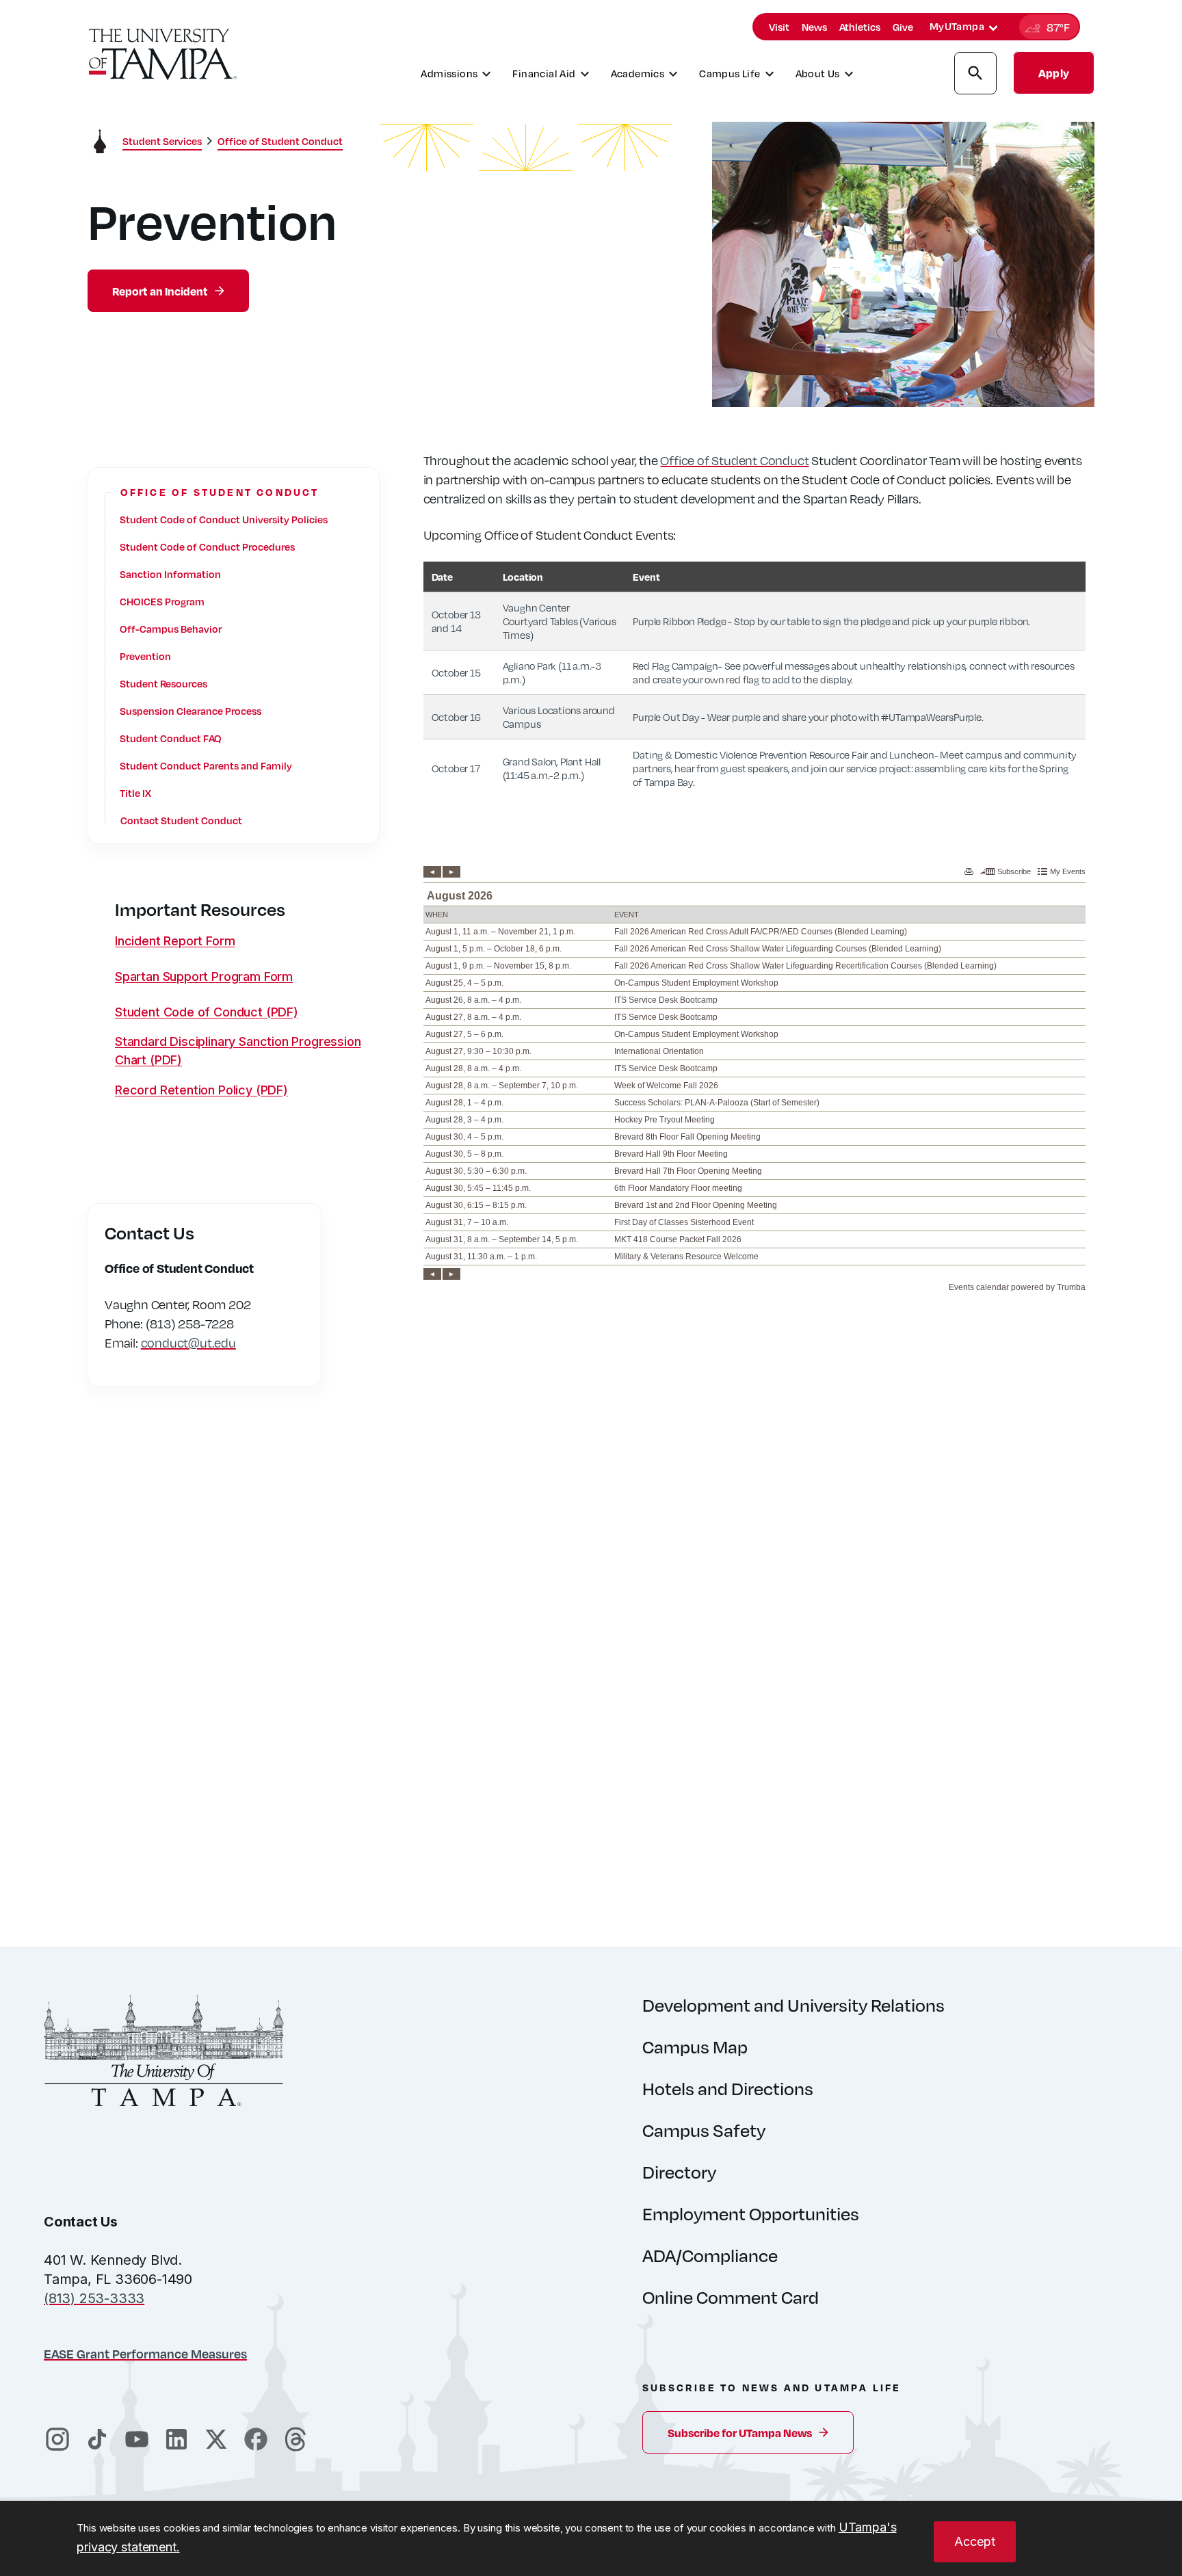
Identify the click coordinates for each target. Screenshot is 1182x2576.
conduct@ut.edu (188, 1343)
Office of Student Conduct (734, 460)
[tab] (993, 28)
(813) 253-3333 (94, 2298)
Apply (1054, 73)
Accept (975, 2541)
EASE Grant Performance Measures (145, 2353)
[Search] (975, 75)
